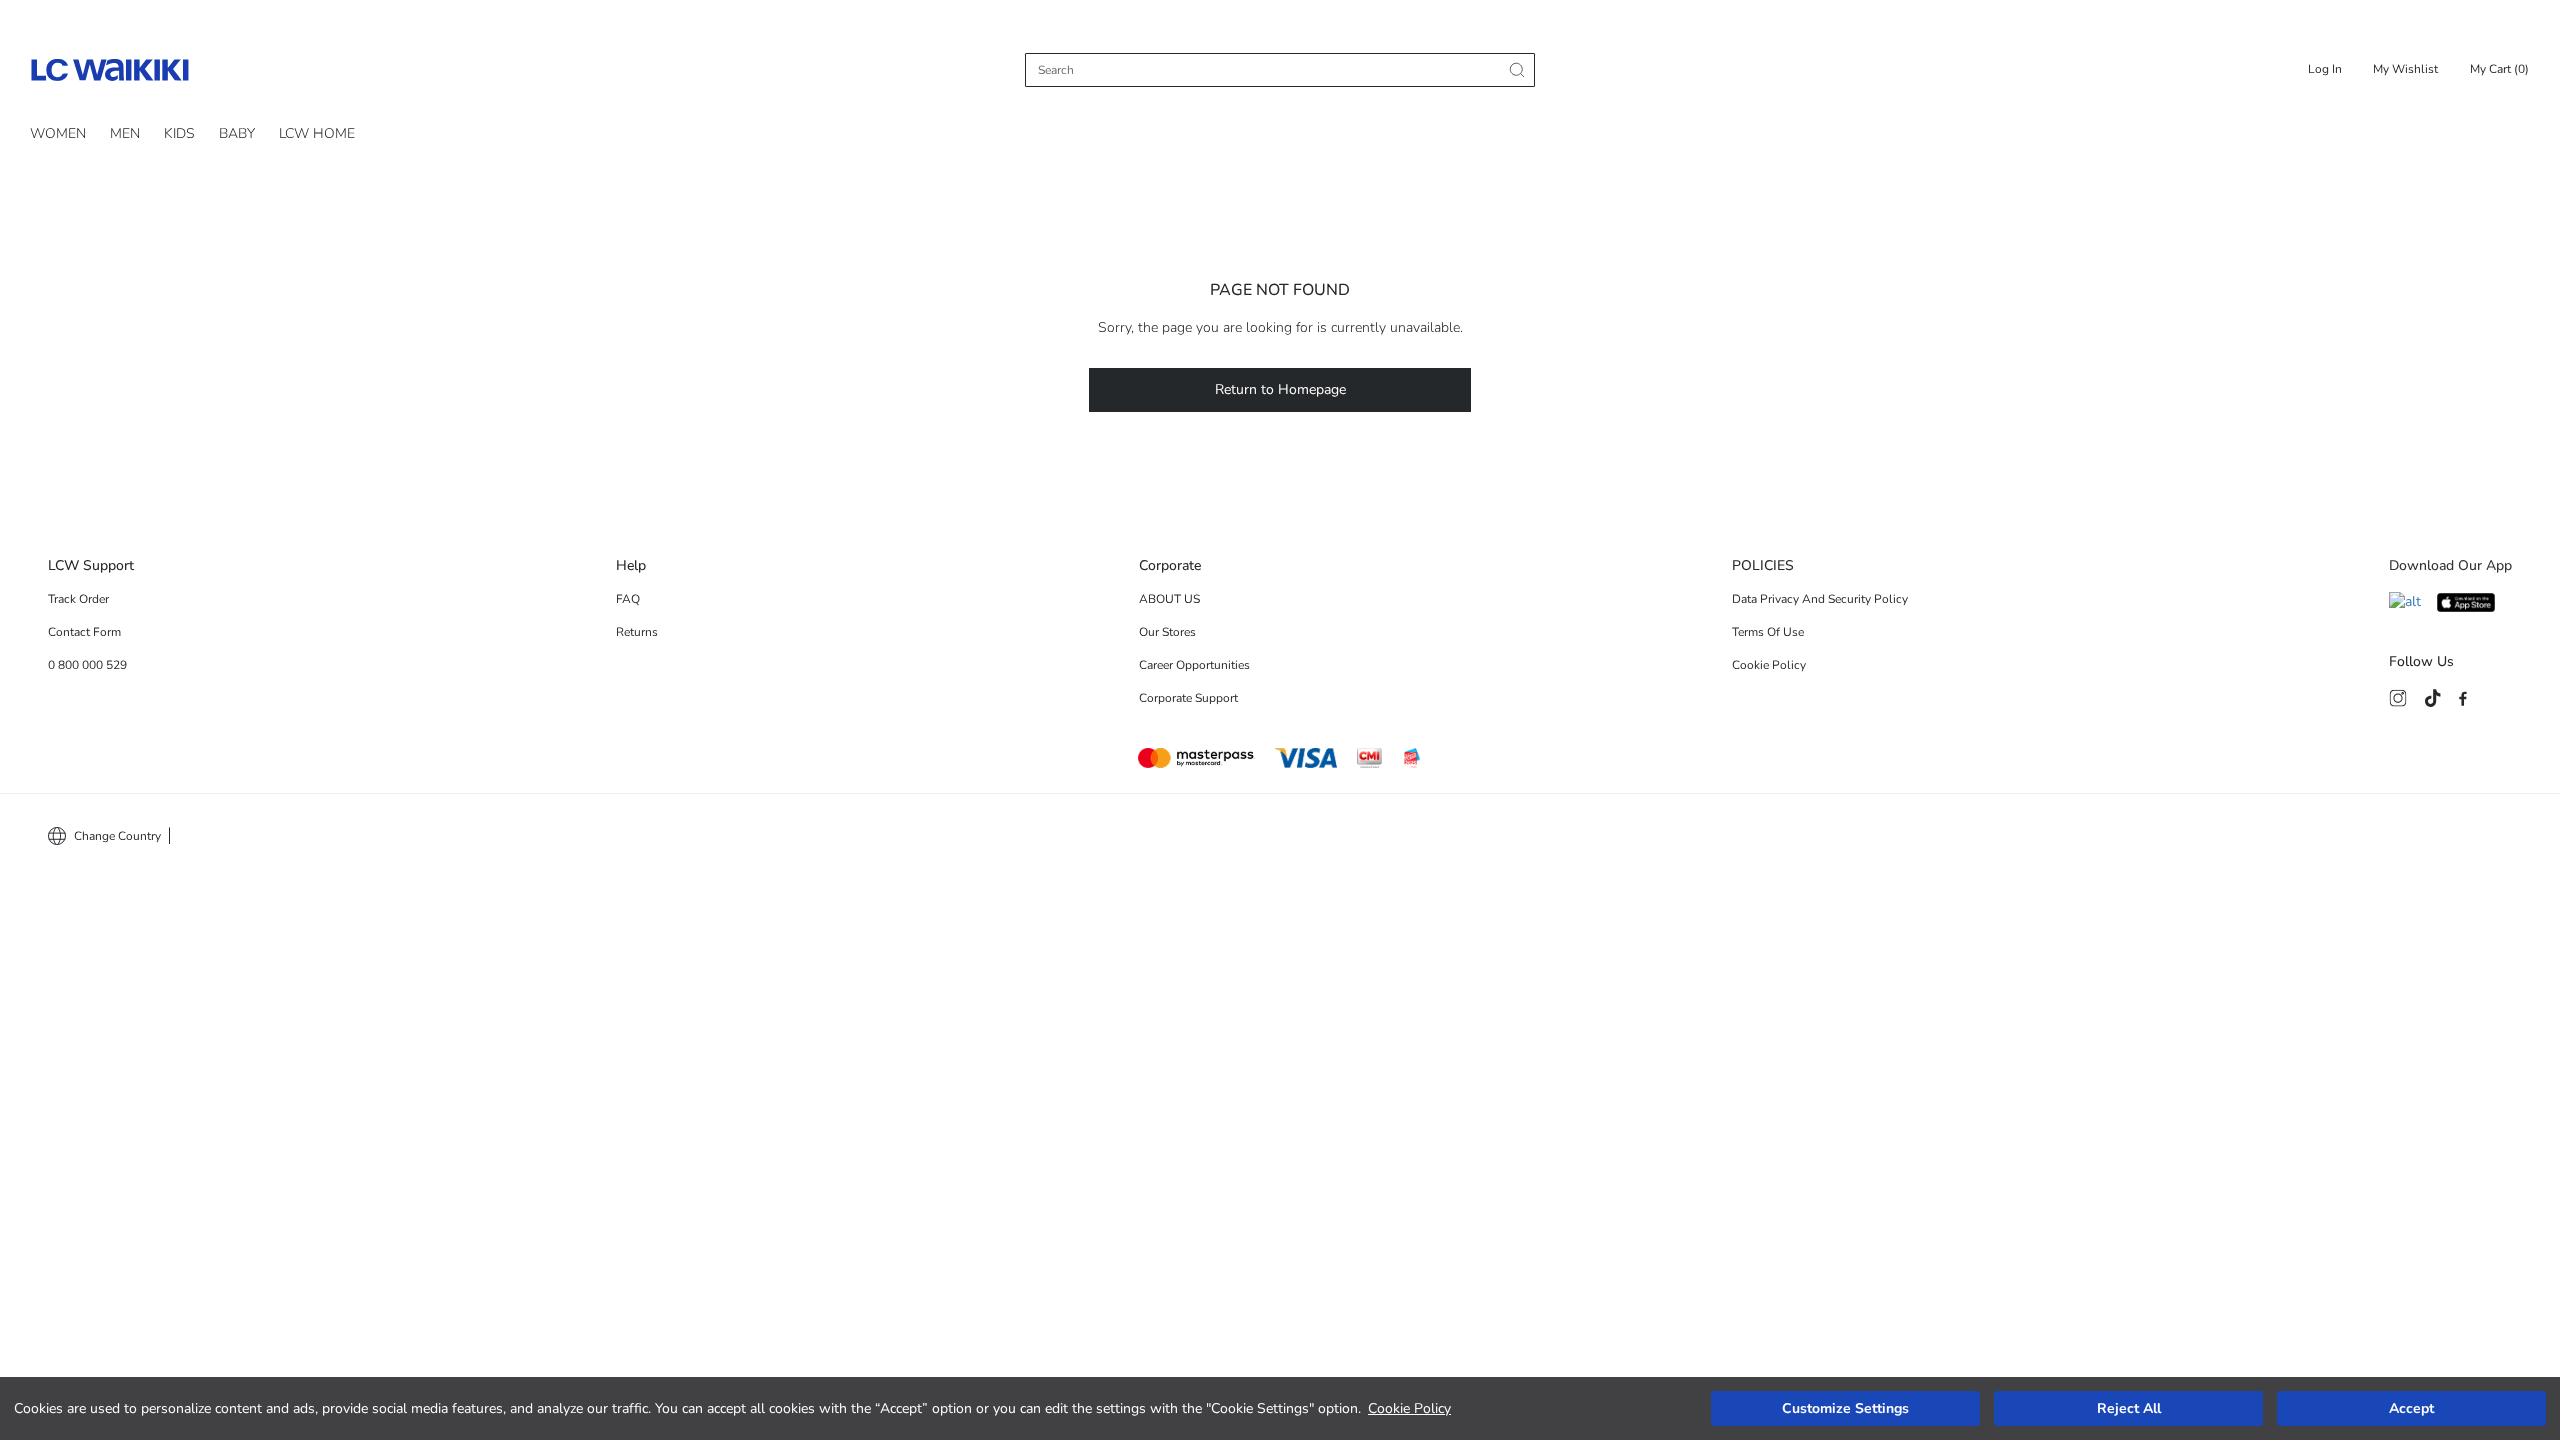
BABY (237, 133)
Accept (2411, 1408)
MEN (125, 133)
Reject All (2129, 1408)
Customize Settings (1845, 1408)
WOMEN (58, 133)
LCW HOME (317, 133)
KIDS (179, 133)
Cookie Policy (1409, 1408)
